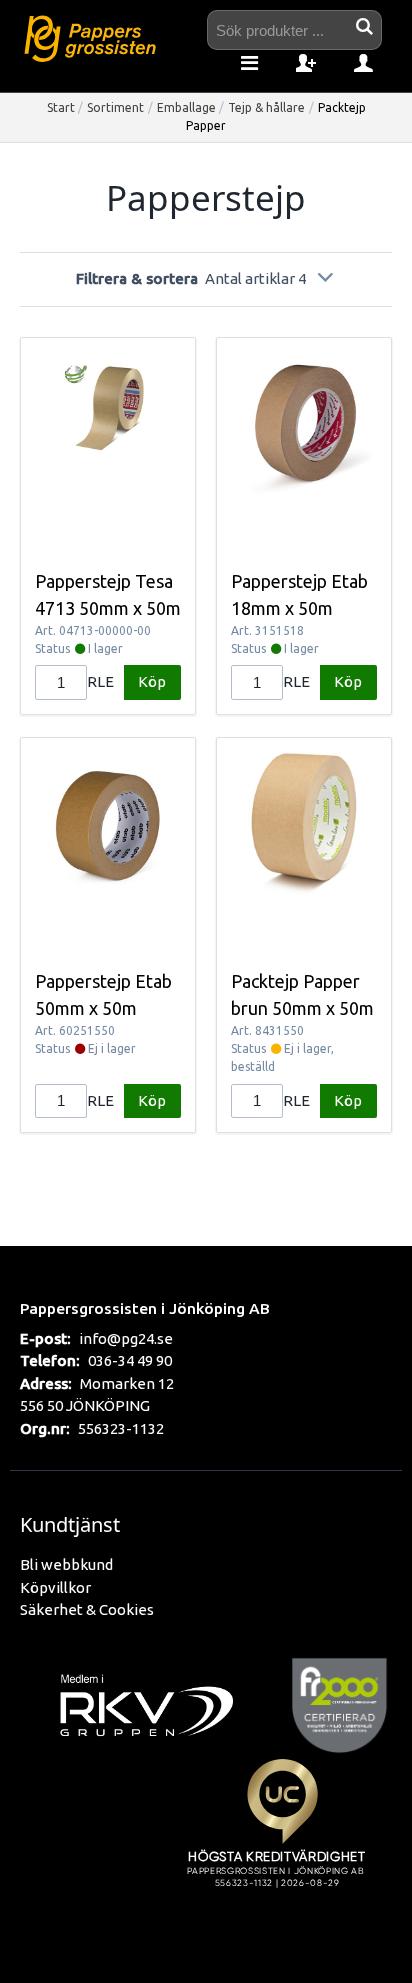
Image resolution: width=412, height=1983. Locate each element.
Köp (152, 681)
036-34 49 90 (130, 1360)
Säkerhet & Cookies (87, 1609)
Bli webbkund (66, 1564)
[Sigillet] (282, 1846)
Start (61, 107)
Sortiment (115, 107)
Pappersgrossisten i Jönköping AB (145, 1308)
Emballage (186, 107)
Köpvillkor (55, 1587)
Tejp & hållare (266, 107)
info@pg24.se (126, 1338)
